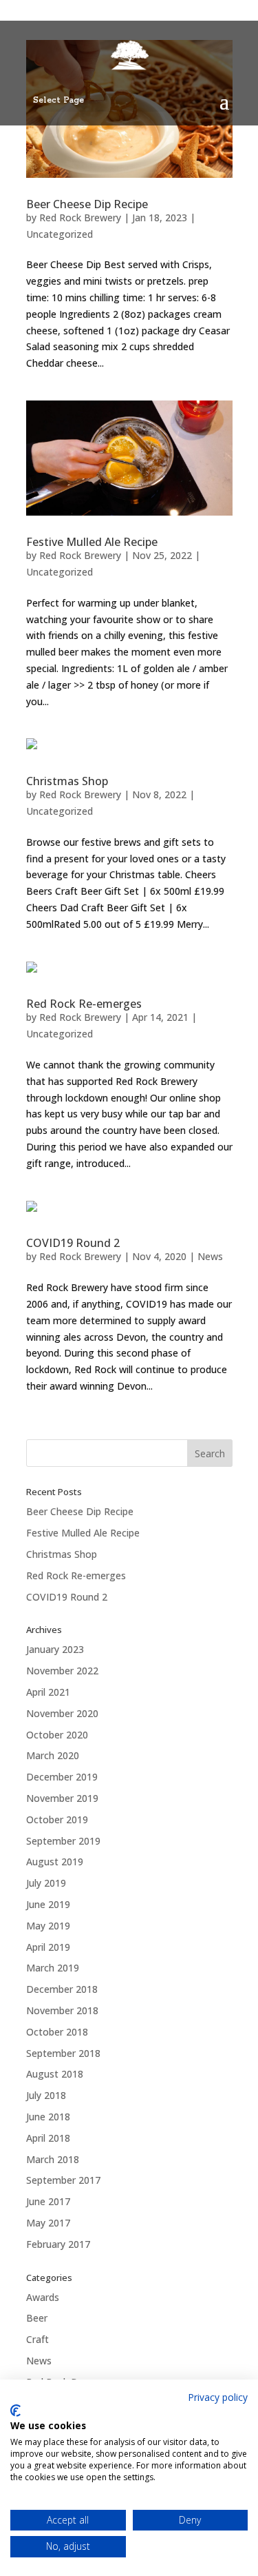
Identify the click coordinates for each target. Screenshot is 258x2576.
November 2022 (62, 1671)
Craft (37, 2339)
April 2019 (48, 1947)
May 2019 (48, 1926)
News (210, 1256)
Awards (43, 2297)
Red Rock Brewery (80, 217)
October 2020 (57, 1735)
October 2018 (57, 2032)
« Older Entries (59, 1431)
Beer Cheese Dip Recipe (87, 204)
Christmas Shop (67, 781)
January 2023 (55, 1649)
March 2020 (53, 1755)
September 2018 (63, 2053)
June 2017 (48, 2201)
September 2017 (63, 2180)
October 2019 (57, 1819)
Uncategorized (60, 234)
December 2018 (62, 1989)
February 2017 (58, 2244)
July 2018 (46, 2095)
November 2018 (62, 2010)
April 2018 (48, 2138)
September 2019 (63, 1841)
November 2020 (62, 1713)
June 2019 (48, 1904)
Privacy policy (218, 2397)
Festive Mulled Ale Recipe (92, 542)
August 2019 (55, 1862)
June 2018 (48, 2117)
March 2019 (53, 1968)
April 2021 (48, 1692)
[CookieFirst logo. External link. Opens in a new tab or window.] (15, 2411)
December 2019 (62, 1777)
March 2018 (53, 2159)
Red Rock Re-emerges (84, 1004)
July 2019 (46, 1883)
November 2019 (62, 1798)
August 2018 (55, 2074)
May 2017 (48, 2223)
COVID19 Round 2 (73, 1243)
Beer (37, 2318)
